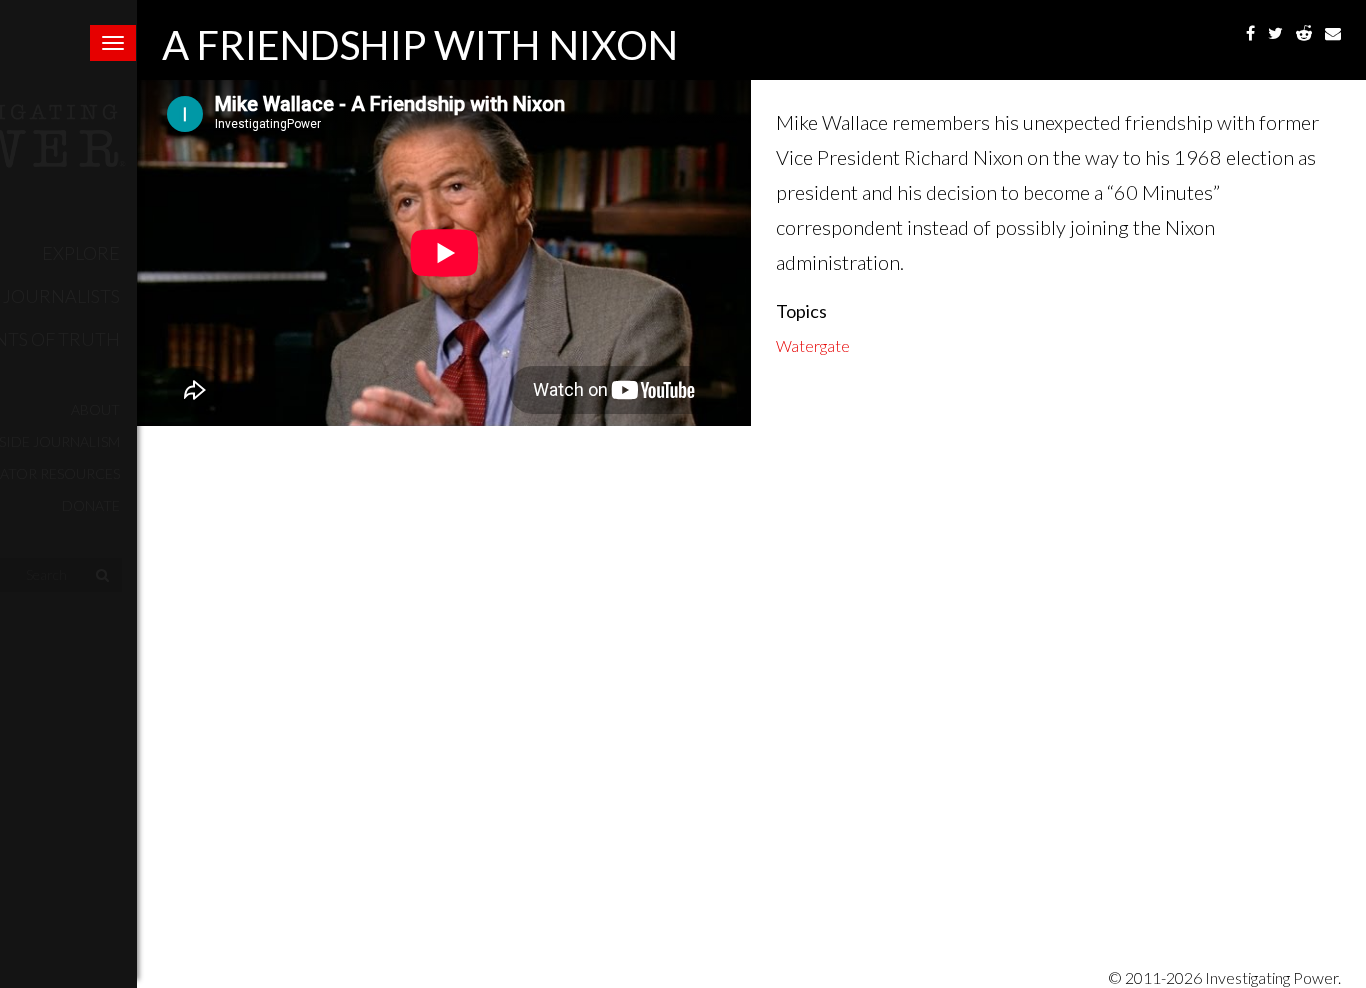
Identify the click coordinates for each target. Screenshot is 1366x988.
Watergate (813, 345)
